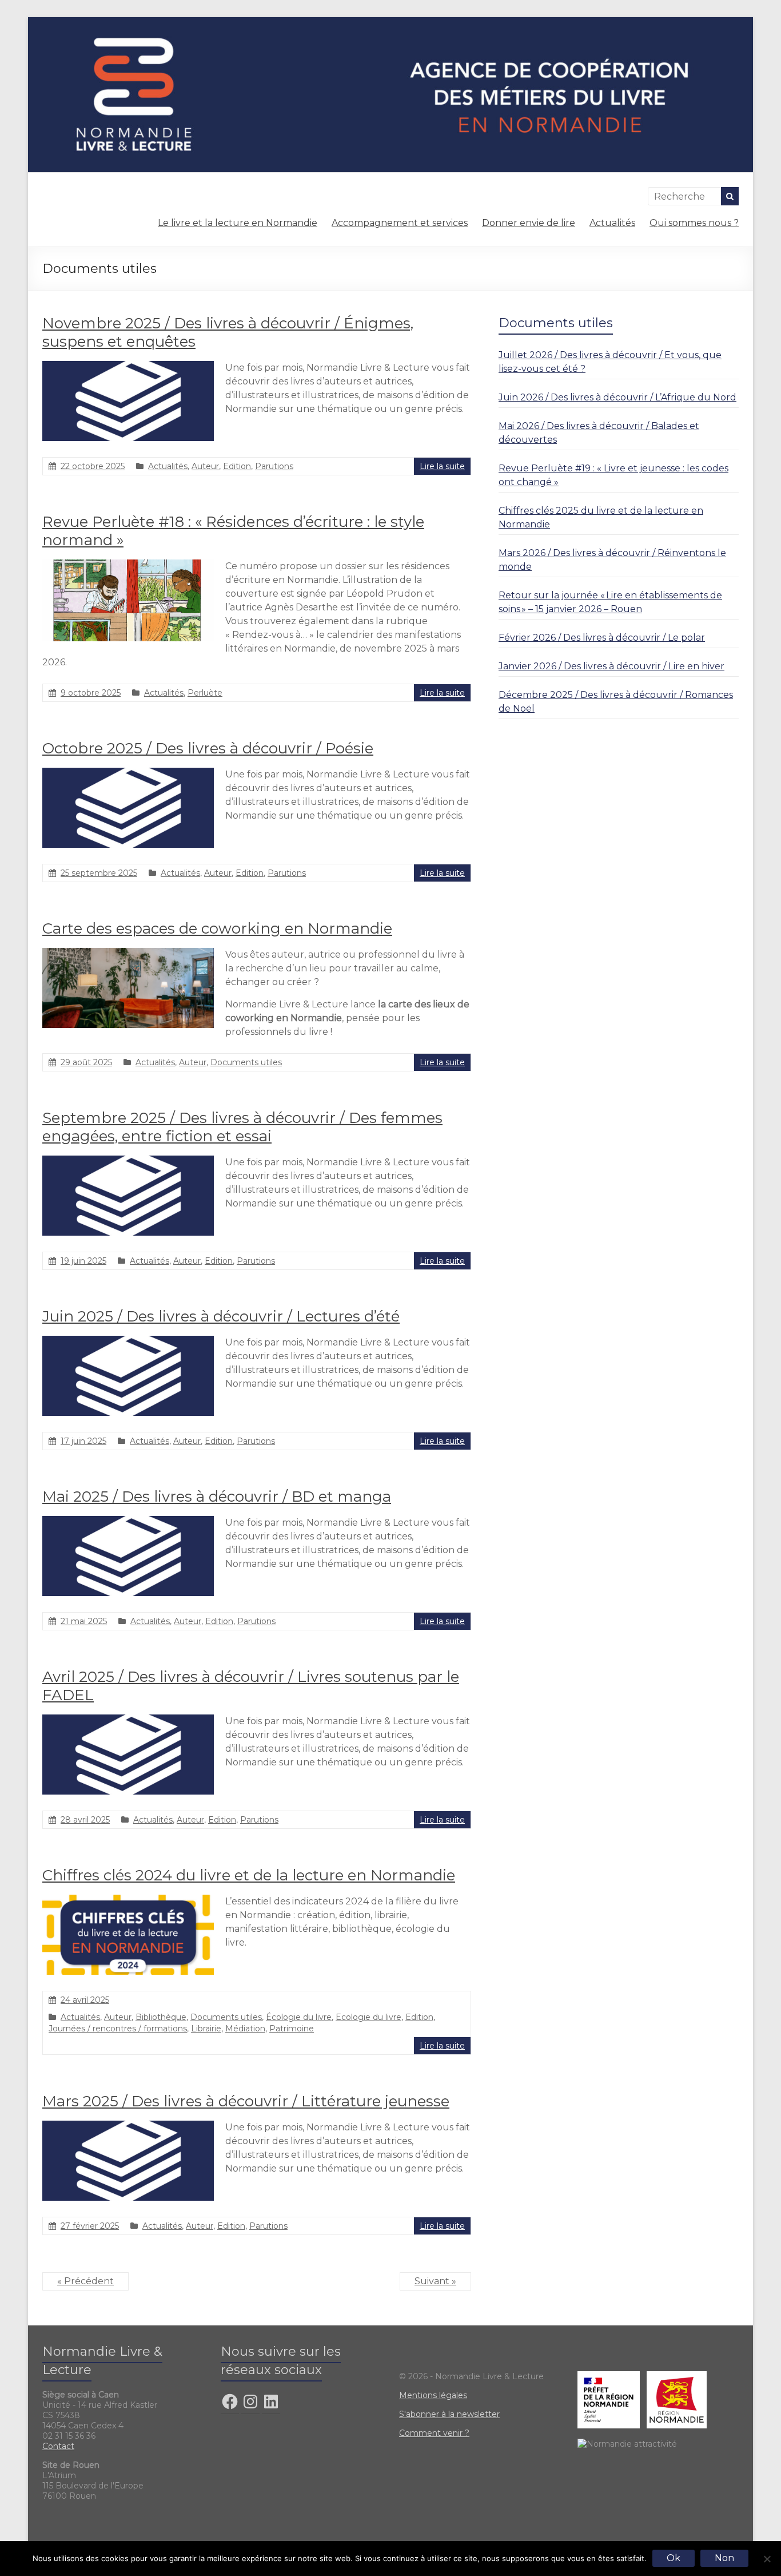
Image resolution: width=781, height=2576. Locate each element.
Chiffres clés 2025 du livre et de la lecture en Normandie (601, 517)
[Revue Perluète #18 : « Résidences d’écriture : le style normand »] (128, 565)
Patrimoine (292, 2029)
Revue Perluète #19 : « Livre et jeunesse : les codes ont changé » (613, 475)
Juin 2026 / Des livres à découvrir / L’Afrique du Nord (617, 397)
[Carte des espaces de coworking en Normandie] (128, 953)
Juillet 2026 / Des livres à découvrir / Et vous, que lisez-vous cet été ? (610, 362)
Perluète (205, 693)
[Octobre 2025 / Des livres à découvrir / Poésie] (128, 773)
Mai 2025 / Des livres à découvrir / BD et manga (217, 1497)
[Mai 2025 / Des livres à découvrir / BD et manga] (128, 1521)
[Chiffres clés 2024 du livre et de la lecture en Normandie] (128, 1900)
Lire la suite (442, 466)
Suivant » (435, 2281)
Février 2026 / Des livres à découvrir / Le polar (602, 638)
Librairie (206, 2029)
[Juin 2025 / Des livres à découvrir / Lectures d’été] (128, 1341)
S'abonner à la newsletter (449, 2414)
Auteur (205, 466)
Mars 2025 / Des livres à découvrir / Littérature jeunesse (246, 2101)
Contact (58, 2446)
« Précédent (85, 2281)
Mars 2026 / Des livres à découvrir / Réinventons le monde (612, 560)
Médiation (245, 2029)
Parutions (274, 466)
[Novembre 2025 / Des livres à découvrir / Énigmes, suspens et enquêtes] (128, 366)
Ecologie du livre (368, 2017)
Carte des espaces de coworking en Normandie (217, 928)
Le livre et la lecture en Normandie (238, 223)
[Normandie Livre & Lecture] (390, 23)
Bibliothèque (161, 2017)
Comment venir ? (434, 2433)
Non (724, 2558)
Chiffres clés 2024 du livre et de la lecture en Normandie (249, 1875)
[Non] (767, 2559)
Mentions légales (433, 2395)
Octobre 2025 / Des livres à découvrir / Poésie (208, 748)
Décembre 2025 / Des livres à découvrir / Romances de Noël (616, 702)
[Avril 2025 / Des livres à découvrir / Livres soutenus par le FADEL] (128, 1720)
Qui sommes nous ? (694, 223)
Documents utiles (246, 1062)
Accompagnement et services (400, 223)
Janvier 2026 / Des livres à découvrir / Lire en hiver (611, 666)
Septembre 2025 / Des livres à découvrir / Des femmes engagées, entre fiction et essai (242, 1127)
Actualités (612, 223)
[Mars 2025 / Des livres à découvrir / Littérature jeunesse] (128, 2126)
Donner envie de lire (529, 223)
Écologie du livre (299, 2017)
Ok (674, 2558)
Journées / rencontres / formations (118, 2029)
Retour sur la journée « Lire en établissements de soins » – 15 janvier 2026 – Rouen (610, 602)
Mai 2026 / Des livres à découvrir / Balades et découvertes (599, 433)
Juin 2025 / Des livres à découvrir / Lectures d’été (221, 1316)
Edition (237, 466)
